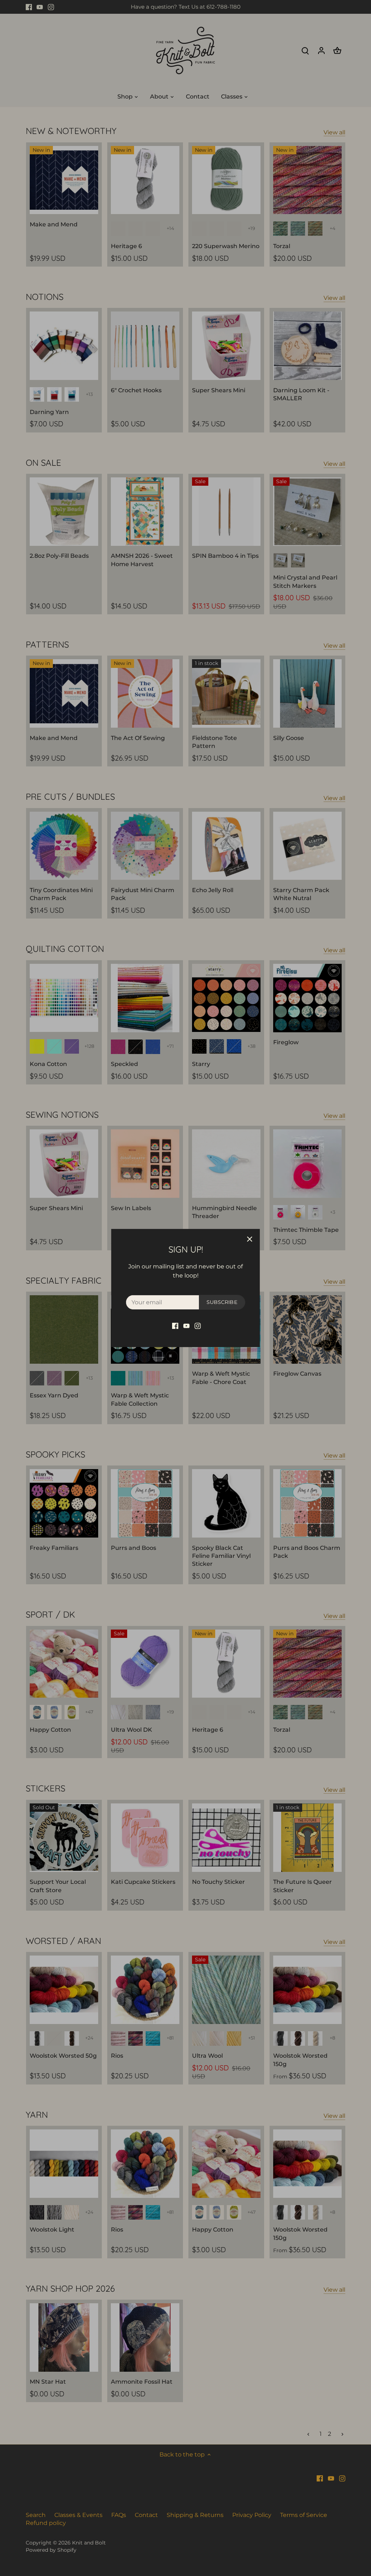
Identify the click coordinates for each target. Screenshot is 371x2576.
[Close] (250, 1239)
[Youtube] (186, 1325)
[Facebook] (175, 1325)
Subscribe (222, 1302)
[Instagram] (198, 1325)
